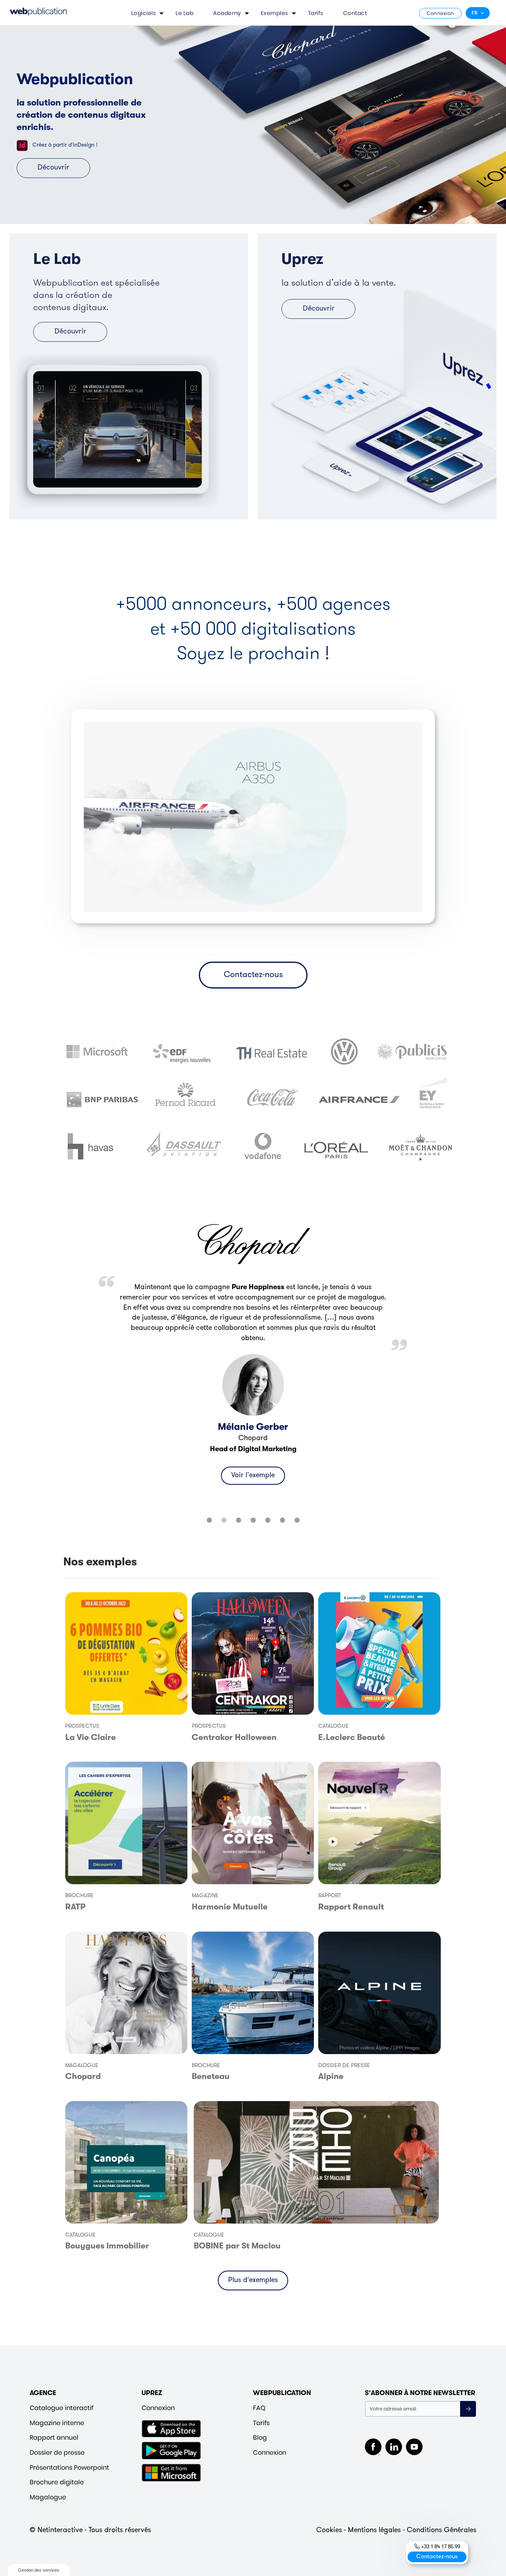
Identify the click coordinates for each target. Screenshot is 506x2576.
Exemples (275, 13)
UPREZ (152, 2393)
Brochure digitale (57, 2482)
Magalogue (48, 2497)
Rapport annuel (54, 2438)
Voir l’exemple (253, 1485)
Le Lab (184, 13)
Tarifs (316, 13)
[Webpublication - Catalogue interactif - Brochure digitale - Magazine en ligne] (39, 13)
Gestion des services (39, 2570)
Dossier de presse (57, 2453)
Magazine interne (57, 2423)
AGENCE (43, 2393)
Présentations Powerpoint (69, 2468)
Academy (227, 13)
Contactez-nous (253, 975)
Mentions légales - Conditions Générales (412, 2531)
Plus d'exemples (253, 2280)
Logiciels (144, 13)
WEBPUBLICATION (282, 2393)
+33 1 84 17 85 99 (441, 2547)
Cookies (329, 2531)
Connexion (440, 13)
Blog (260, 2438)
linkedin (394, 2447)
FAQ (259, 2408)
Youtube (414, 2447)
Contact (355, 13)
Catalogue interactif (61, 2408)
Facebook (373, 2447)
